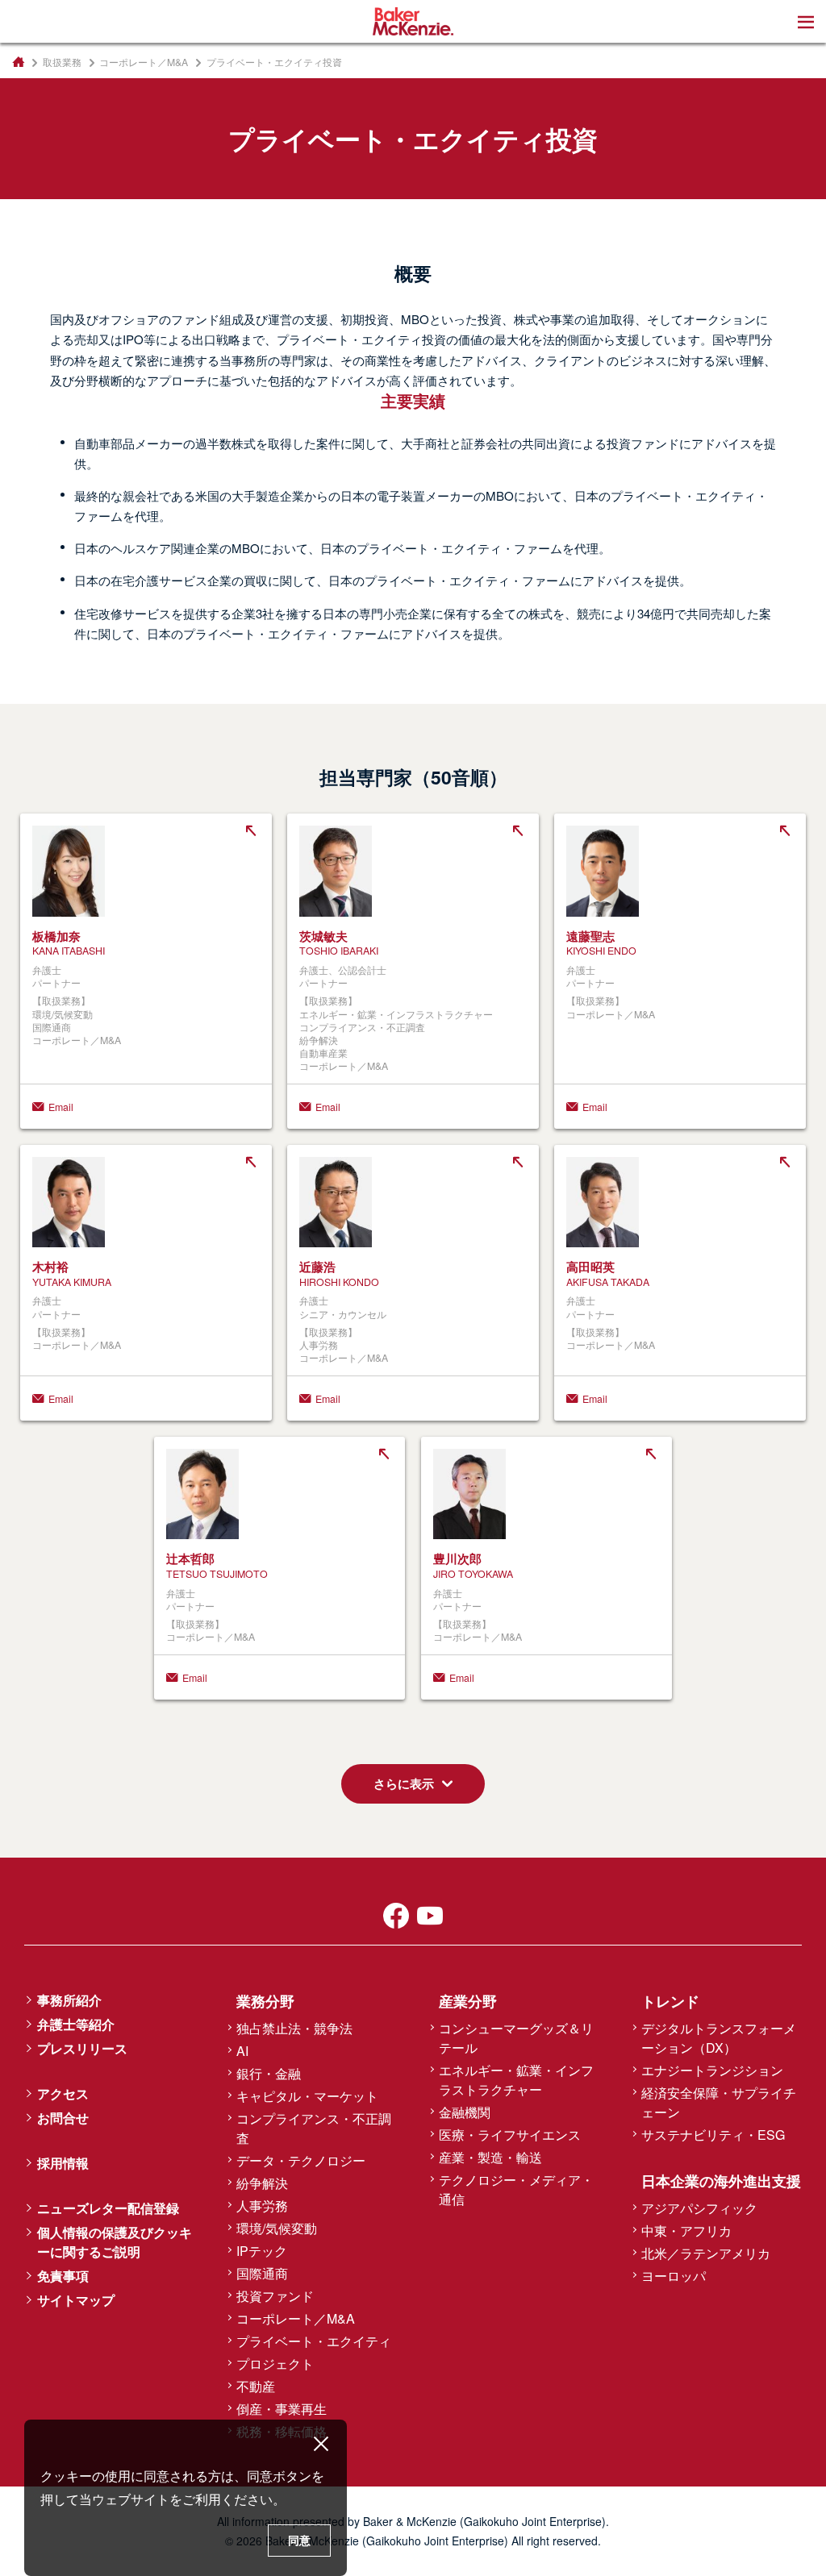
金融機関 (465, 2112)
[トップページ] (18, 62)
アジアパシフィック (699, 2208)
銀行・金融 (269, 2073)
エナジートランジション (712, 2070)
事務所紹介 (69, 2000)
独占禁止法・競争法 (294, 2028)
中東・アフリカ (686, 2231)
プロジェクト (275, 2364)
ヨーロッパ (674, 2276)
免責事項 (63, 2276)
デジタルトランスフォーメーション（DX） (719, 2038)
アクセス (63, 2093)
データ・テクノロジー (301, 2160)
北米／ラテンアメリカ (706, 2253)
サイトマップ (76, 2300)
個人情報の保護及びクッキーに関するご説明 (115, 2242)
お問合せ (63, 2118)
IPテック (262, 2251)
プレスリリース (82, 2048)
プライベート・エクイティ (314, 2341)
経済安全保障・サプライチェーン (719, 2102)
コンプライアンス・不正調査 (314, 2128)
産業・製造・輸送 (490, 2157)
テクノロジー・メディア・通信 (516, 2189)
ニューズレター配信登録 (108, 2208)
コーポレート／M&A (144, 62)
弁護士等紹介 (76, 2024)
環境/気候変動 (277, 2228)
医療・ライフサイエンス (510, 2135)
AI (242, 2051)
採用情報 (63, 2163)
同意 (299, 2541)
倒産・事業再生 (282, 2409)
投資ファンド (275, 2296)
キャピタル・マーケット (307, 2096)
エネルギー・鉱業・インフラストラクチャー (516, 2080)
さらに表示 (404, 1783)
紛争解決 (262, 2183)
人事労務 (262, 2206)
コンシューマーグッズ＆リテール (516, 2038)
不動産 (256, 2386)
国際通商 (262, 2273)
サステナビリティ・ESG (713, 2135)
